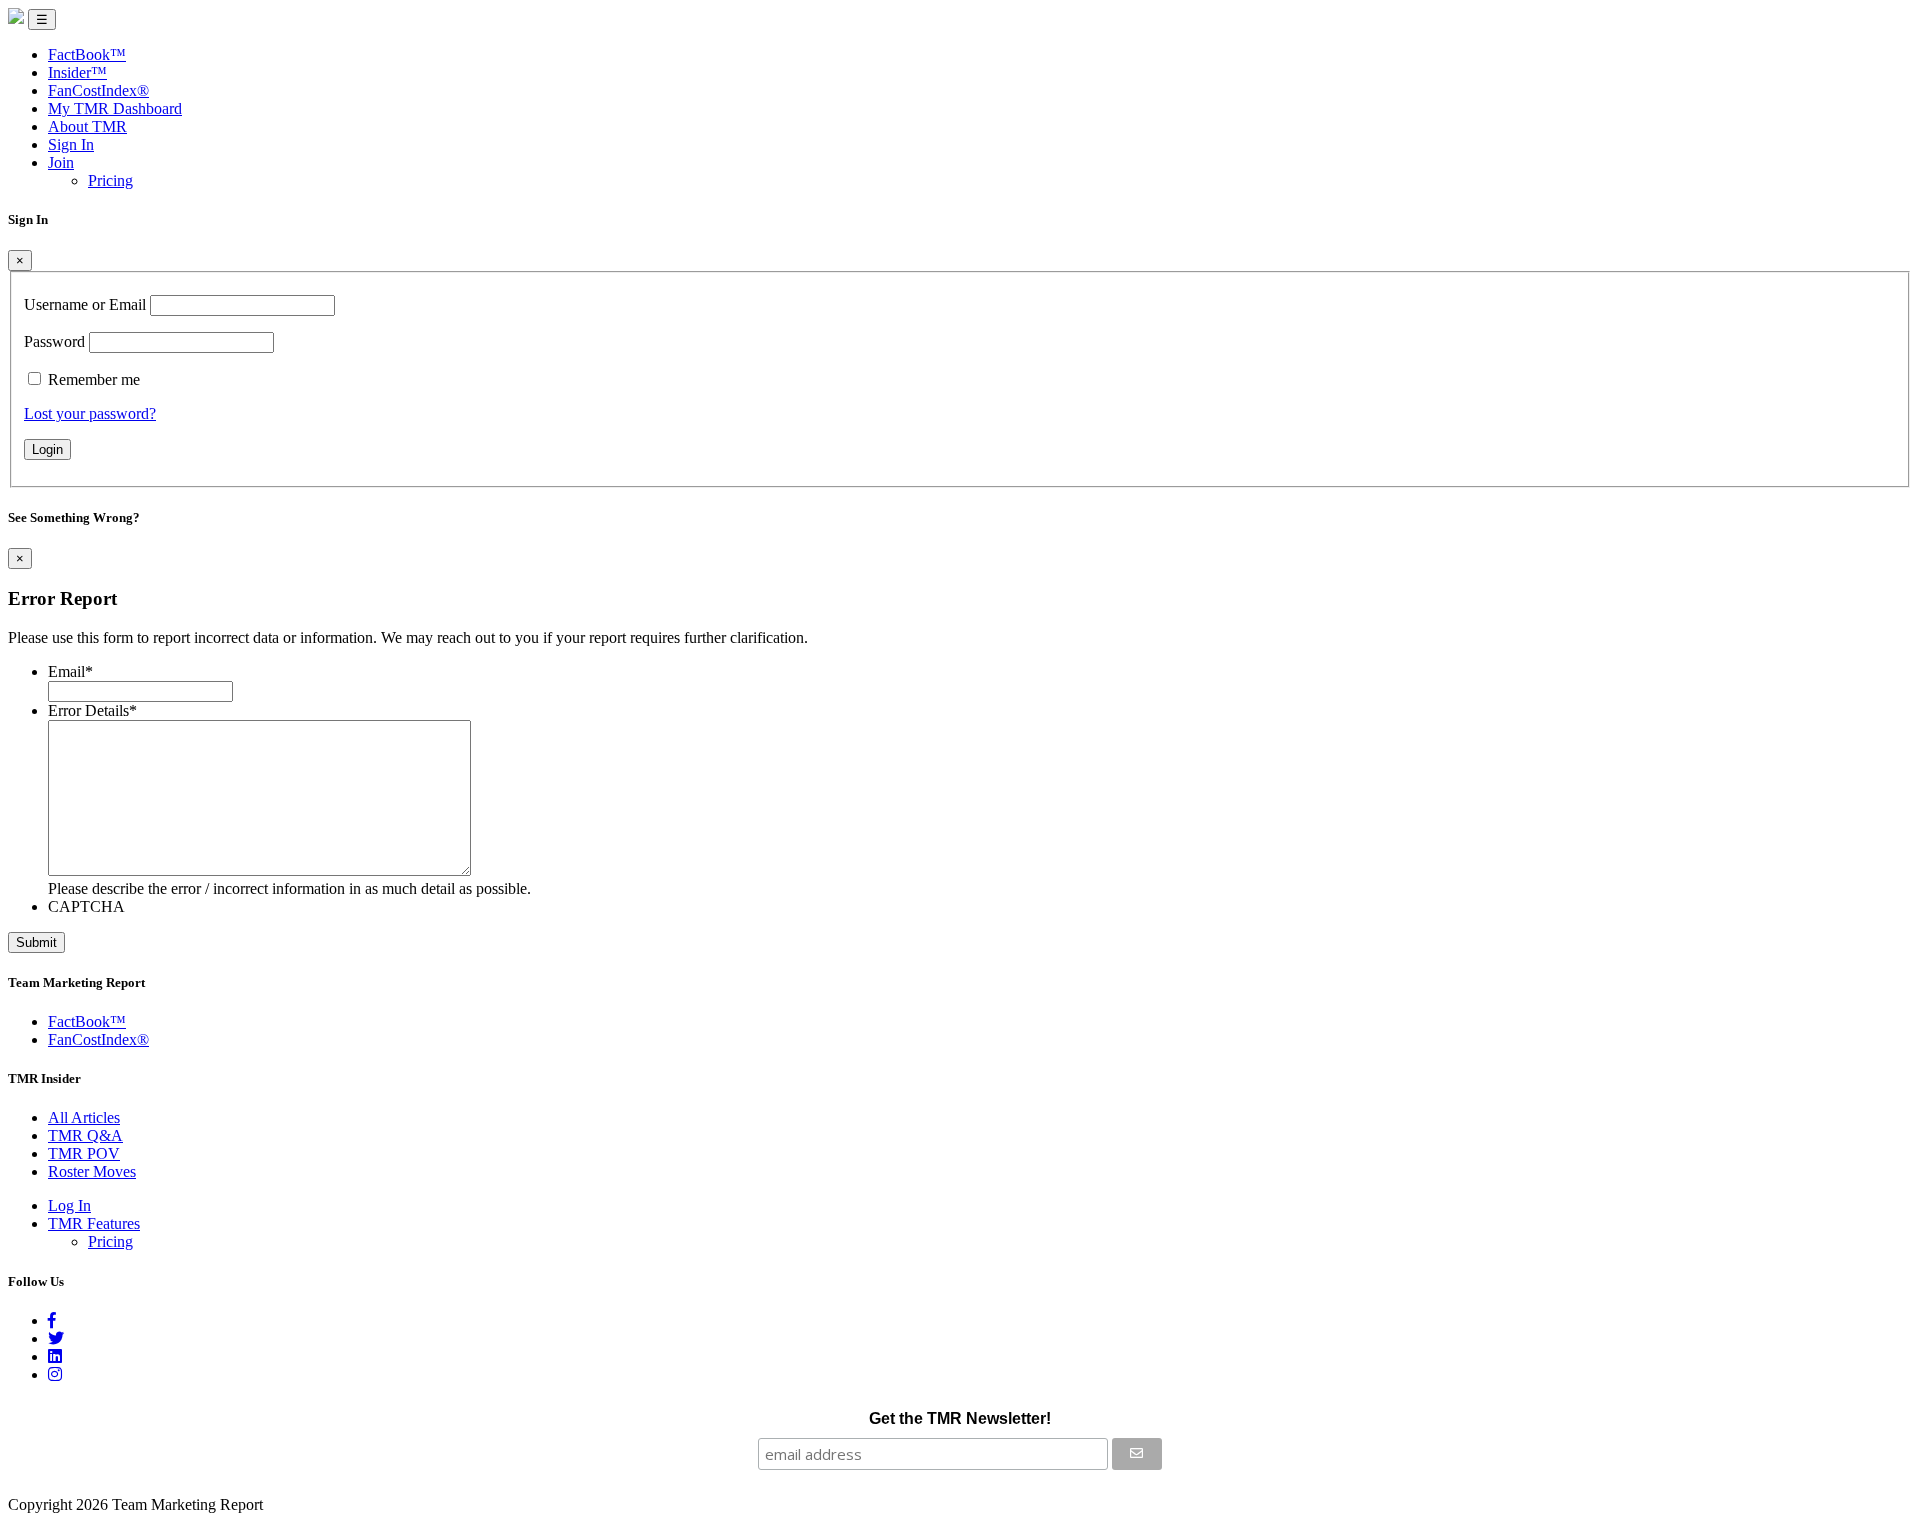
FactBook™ (87, 54)
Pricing (110, 180)
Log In (69, 1205)
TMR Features (94, 1223)
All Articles (84, 1117)
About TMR (87, 126)
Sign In (71, 144)
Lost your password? (90, 413)
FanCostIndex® (98, 90)
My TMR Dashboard (115, 108)
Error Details (92, 710)
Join (61, 162)
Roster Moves (92, 1171)
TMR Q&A (85, 1135)
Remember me (94, 379)
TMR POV (84, 1153)
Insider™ (77, 72)
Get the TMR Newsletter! (960, 1418)
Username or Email (85, 304)
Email (70, 671)
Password (54, 341)
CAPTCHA (86, 906)
